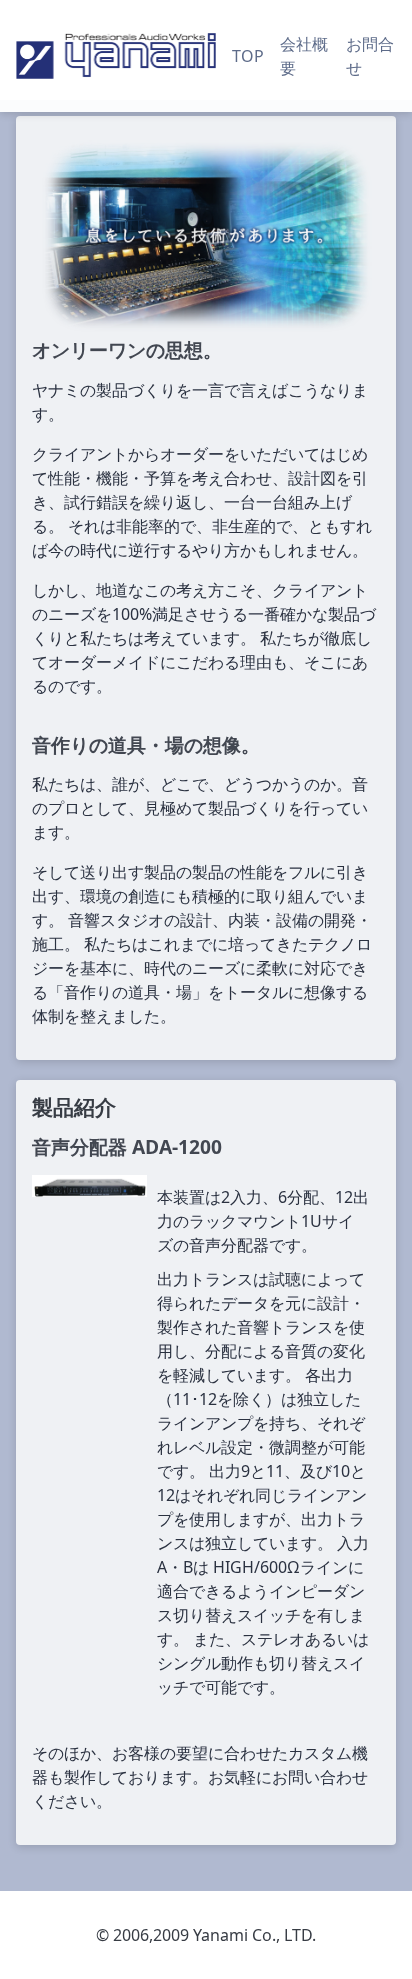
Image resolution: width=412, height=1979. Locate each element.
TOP (248, 56)
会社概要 (304, 56)
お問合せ (370, 56)
